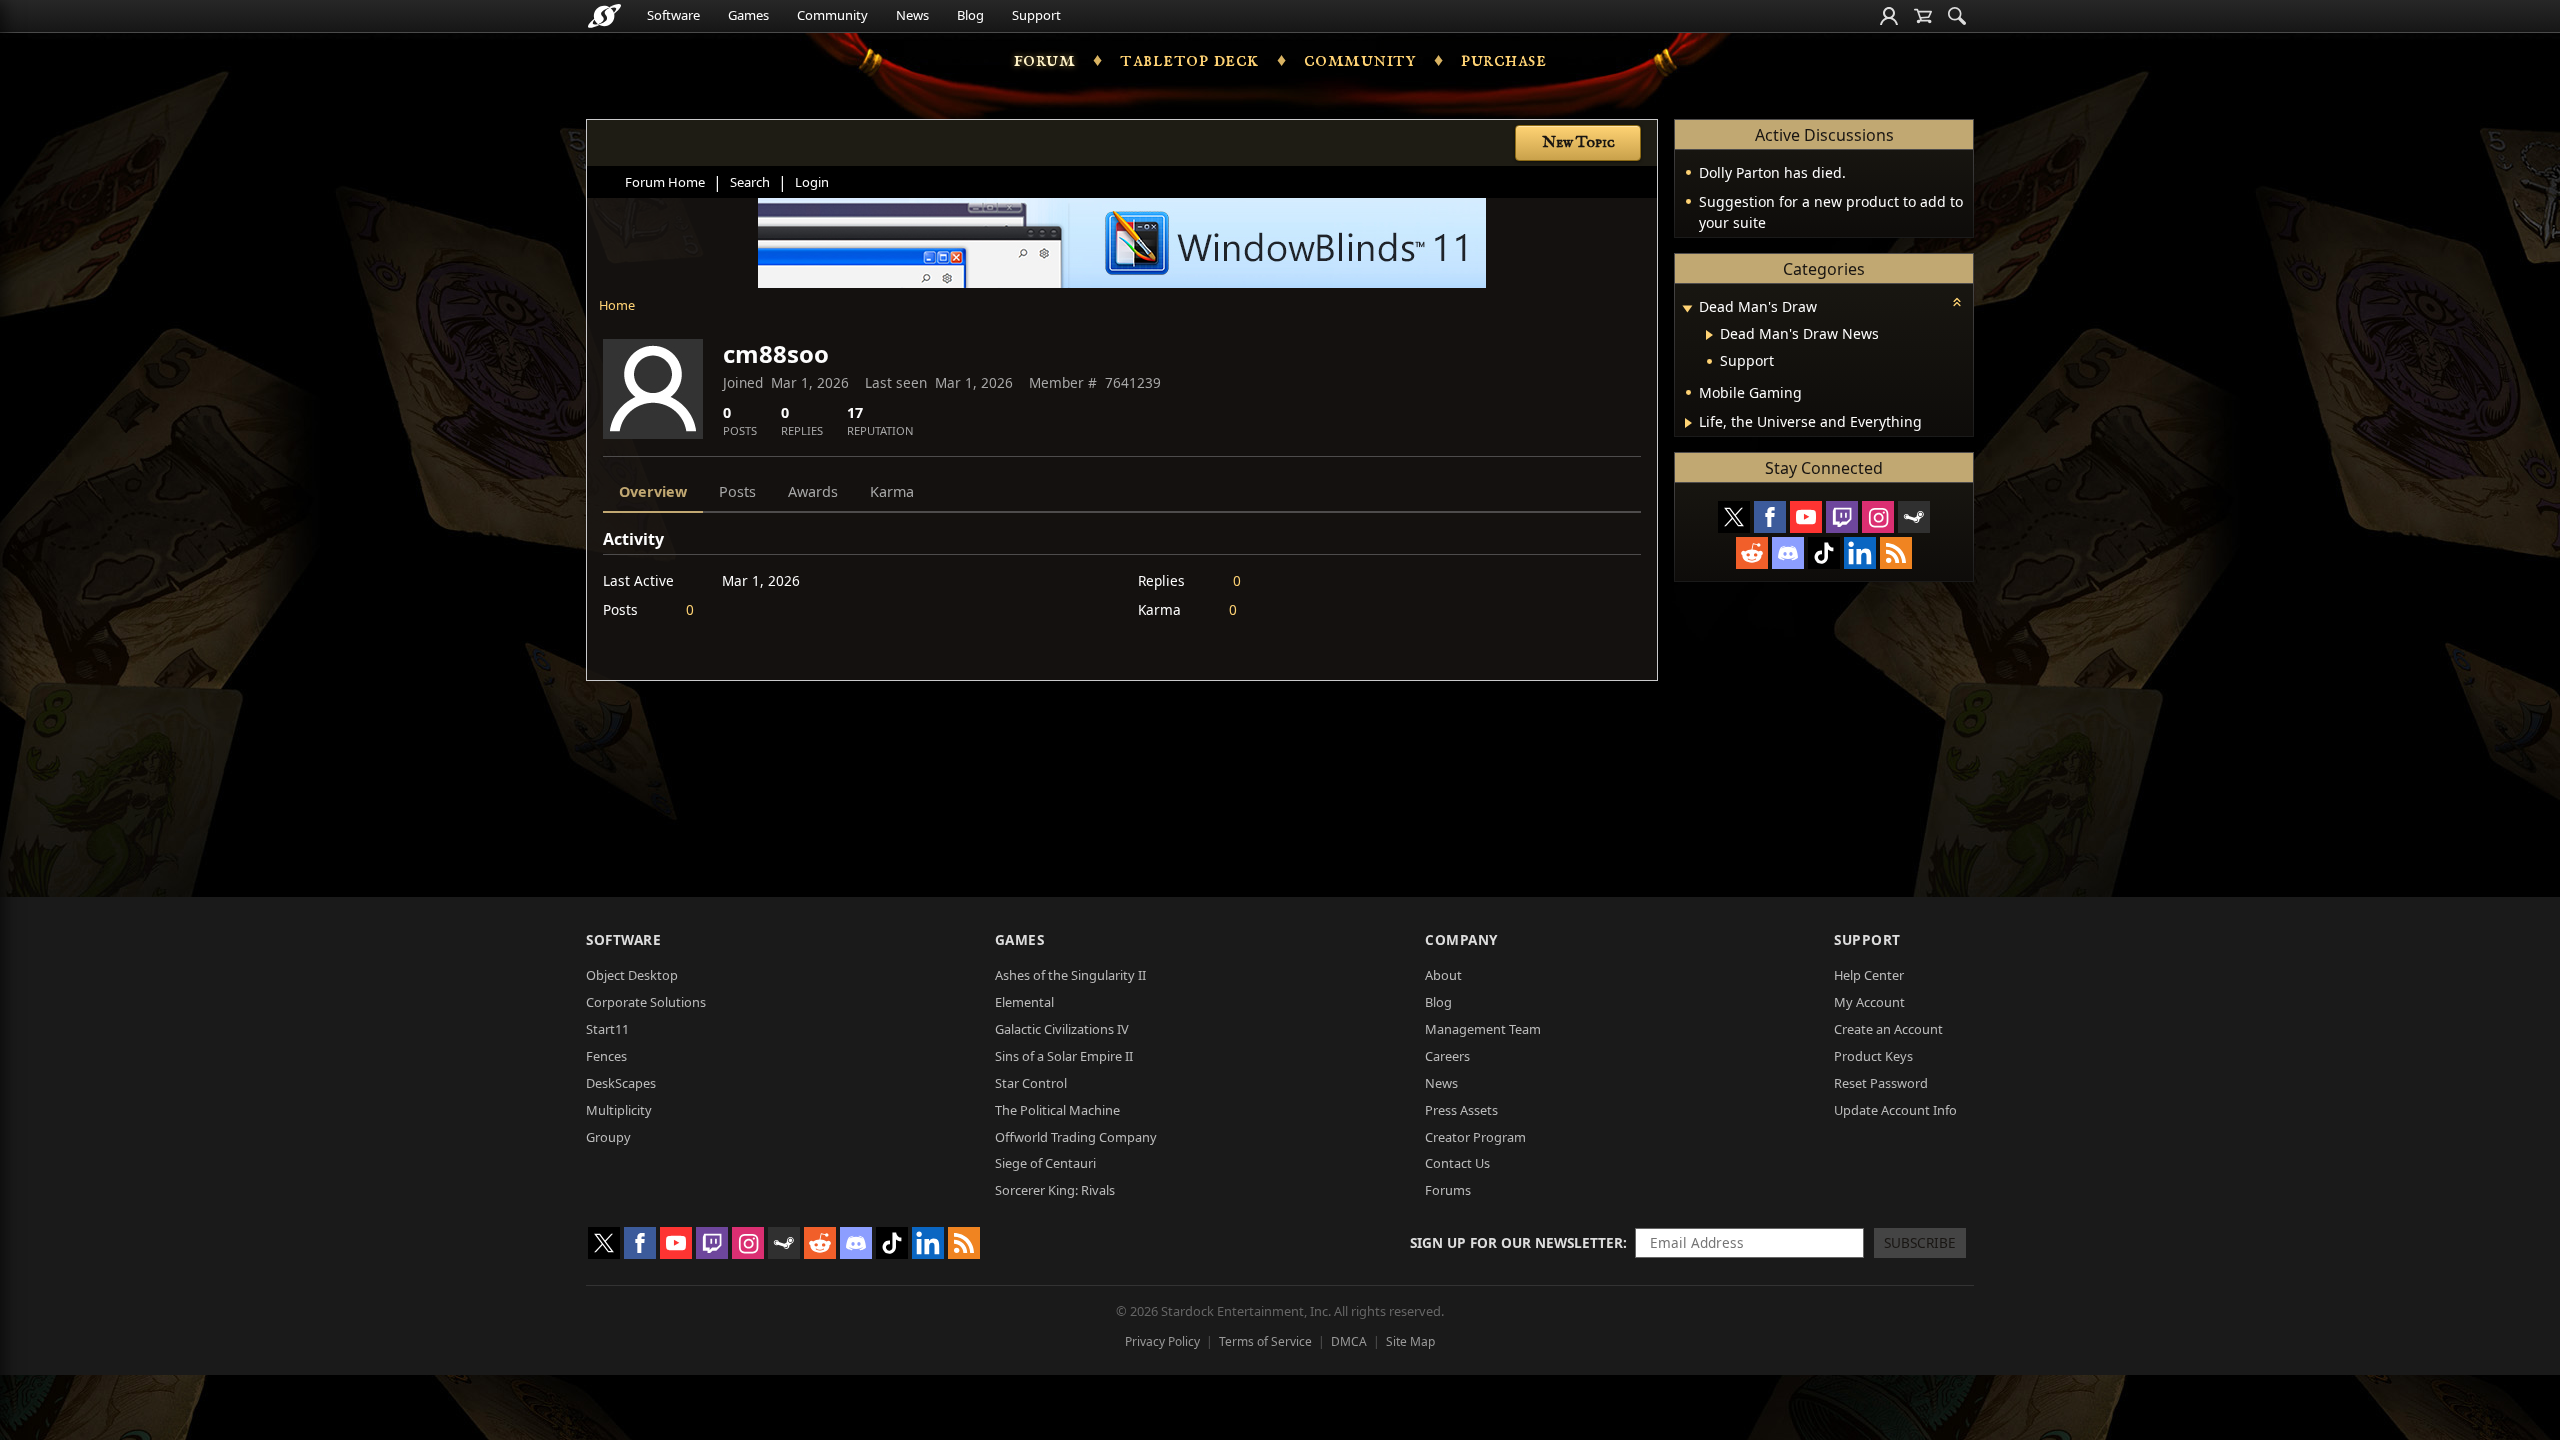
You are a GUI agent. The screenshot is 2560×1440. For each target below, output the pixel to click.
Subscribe (1920, 1242)
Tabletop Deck (1189, 60)
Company (1461, 939)
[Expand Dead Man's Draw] (1687, 308)
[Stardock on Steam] (1914, 517)
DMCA (1349, 1341)
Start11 (607, 1029)
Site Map (1410, 1341)
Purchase (1503, 60)
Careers (1447, 1056)
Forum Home (665, 182)
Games (748, 15)
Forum (1045, 60)
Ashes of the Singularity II (1070, 975)
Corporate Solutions (646, 1002)
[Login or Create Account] (1889, 16)
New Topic (1578, 143)
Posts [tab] (737, 491)
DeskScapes (621, 1083)
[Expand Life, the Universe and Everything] (1688, 423)
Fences (606, 1056)
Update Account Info (1895, 1110)
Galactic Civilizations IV (1062, 1029)
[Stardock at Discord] (1788, 553)
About (1443, 975)
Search (750, 182)
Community (832, 15)
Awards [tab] (813, 491)
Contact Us (1457, 1163)
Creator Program (1475, 1137)
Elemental (1024, 1002)
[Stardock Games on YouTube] (1806, 517)
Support (1036, 15)
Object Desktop (632, 975)
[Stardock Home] (604, 16)
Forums (1448, 1190)
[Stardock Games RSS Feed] (1896, 553)
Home (617, 305)
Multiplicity (619, 1110)
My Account (1869, 1002)
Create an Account (1888, 1029)
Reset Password (1881, 1083)
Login (812, 182)
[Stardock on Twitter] (1734, 517)
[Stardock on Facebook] (1770, 517)
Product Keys (1873, 1056)
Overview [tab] (653, 491)
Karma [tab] (892, 491)
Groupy (608, 1137)
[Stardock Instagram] (1878, 517)
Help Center (1869, 975)
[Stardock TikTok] (1824, 553)
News (912, 15)
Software (673, 15)
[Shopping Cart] (1923, 16)
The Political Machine (1057, 1110)
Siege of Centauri (1045, 1163)
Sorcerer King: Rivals (1055, 1190)
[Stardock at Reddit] (1752, 553)
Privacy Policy (1162, 1341)
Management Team (1483, 1029)
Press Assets (1461, 1110)
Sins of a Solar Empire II (1064, 1056)
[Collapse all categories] (1957, 302)
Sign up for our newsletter (1516, 1242)
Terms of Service (1265, 1341)
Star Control (1031, 1083)
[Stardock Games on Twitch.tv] (1842, 517)
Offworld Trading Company (1076, 1137)
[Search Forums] (1957, 16)
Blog (970, 15)
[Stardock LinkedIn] (1860, 553)
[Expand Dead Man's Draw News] (1709, 335)
